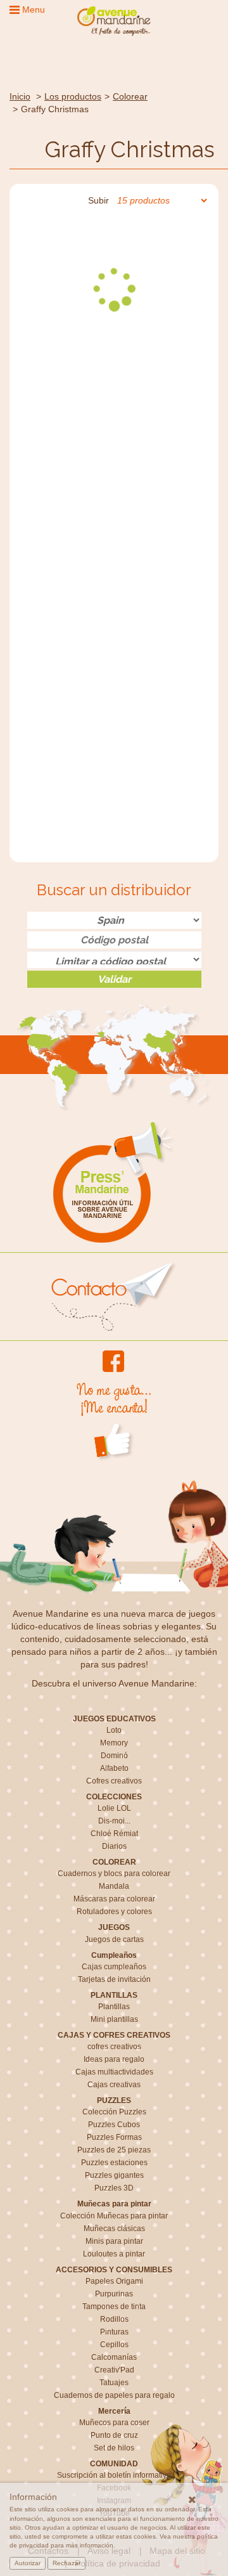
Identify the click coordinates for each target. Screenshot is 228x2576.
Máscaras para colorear (114, 1899)
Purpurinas (114, 2294)
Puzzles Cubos (114, 2125)
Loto (114, 1730)
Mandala (114, 1886)
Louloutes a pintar (114, 2254)
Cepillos (114, 2345)
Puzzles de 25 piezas (114, 2150)
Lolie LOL (114, 1808)
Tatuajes (114, 2383)
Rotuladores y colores (114, 1912)
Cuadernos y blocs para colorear (114, 1874)
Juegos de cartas (114, 1939)
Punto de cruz (114, 2435)
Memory (114, 1743)
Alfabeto (114, 1768)
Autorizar (28, 2563)
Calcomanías (114, 2357)
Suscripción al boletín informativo (114, 2475)
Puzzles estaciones (114, 2163)
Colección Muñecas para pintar (114, 2216)
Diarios (114, 1846)
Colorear (130, 96)
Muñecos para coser (114, 2423)
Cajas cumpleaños (114, 1967)
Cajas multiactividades (114, 2072)
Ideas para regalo (114, 2059)
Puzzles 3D (114, 2188)
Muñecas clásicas (114, 2229)
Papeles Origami (114, 2281)
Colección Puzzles (114, 2112)
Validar (114, 979)
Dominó (114, 1756)
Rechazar (66, 2563)
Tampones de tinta (114, 2307)
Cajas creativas (114, 2085)
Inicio (20, 96)
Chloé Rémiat (114, 1834)
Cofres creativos (114, 1781)
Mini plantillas (114, 2019)
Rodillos (114, 2319)
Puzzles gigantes (114, 2175)
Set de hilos (114, 2448)
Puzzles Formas (114, 2137)
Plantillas (114, 2007)
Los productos (73, 96)
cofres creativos (114, 2047)
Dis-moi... (114, 1821)
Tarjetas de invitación (114, 1979)
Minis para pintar (114, 2241)
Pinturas (114, 2332)
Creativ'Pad (114, 2370)
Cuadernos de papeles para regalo (114, 2395)
